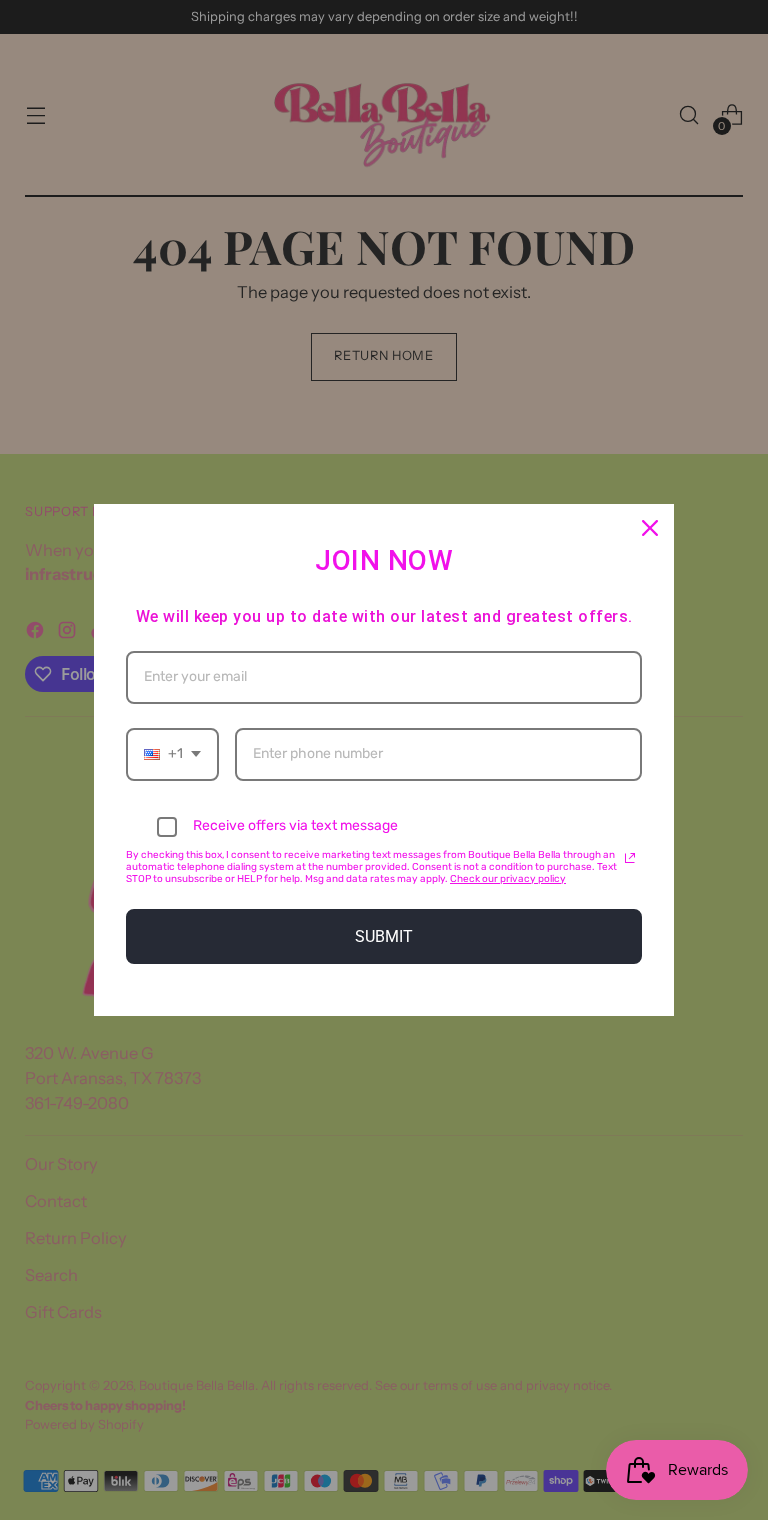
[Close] (650, 528)
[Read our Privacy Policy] (630, 858)
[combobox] (172, 754)
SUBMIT (384, 936)
